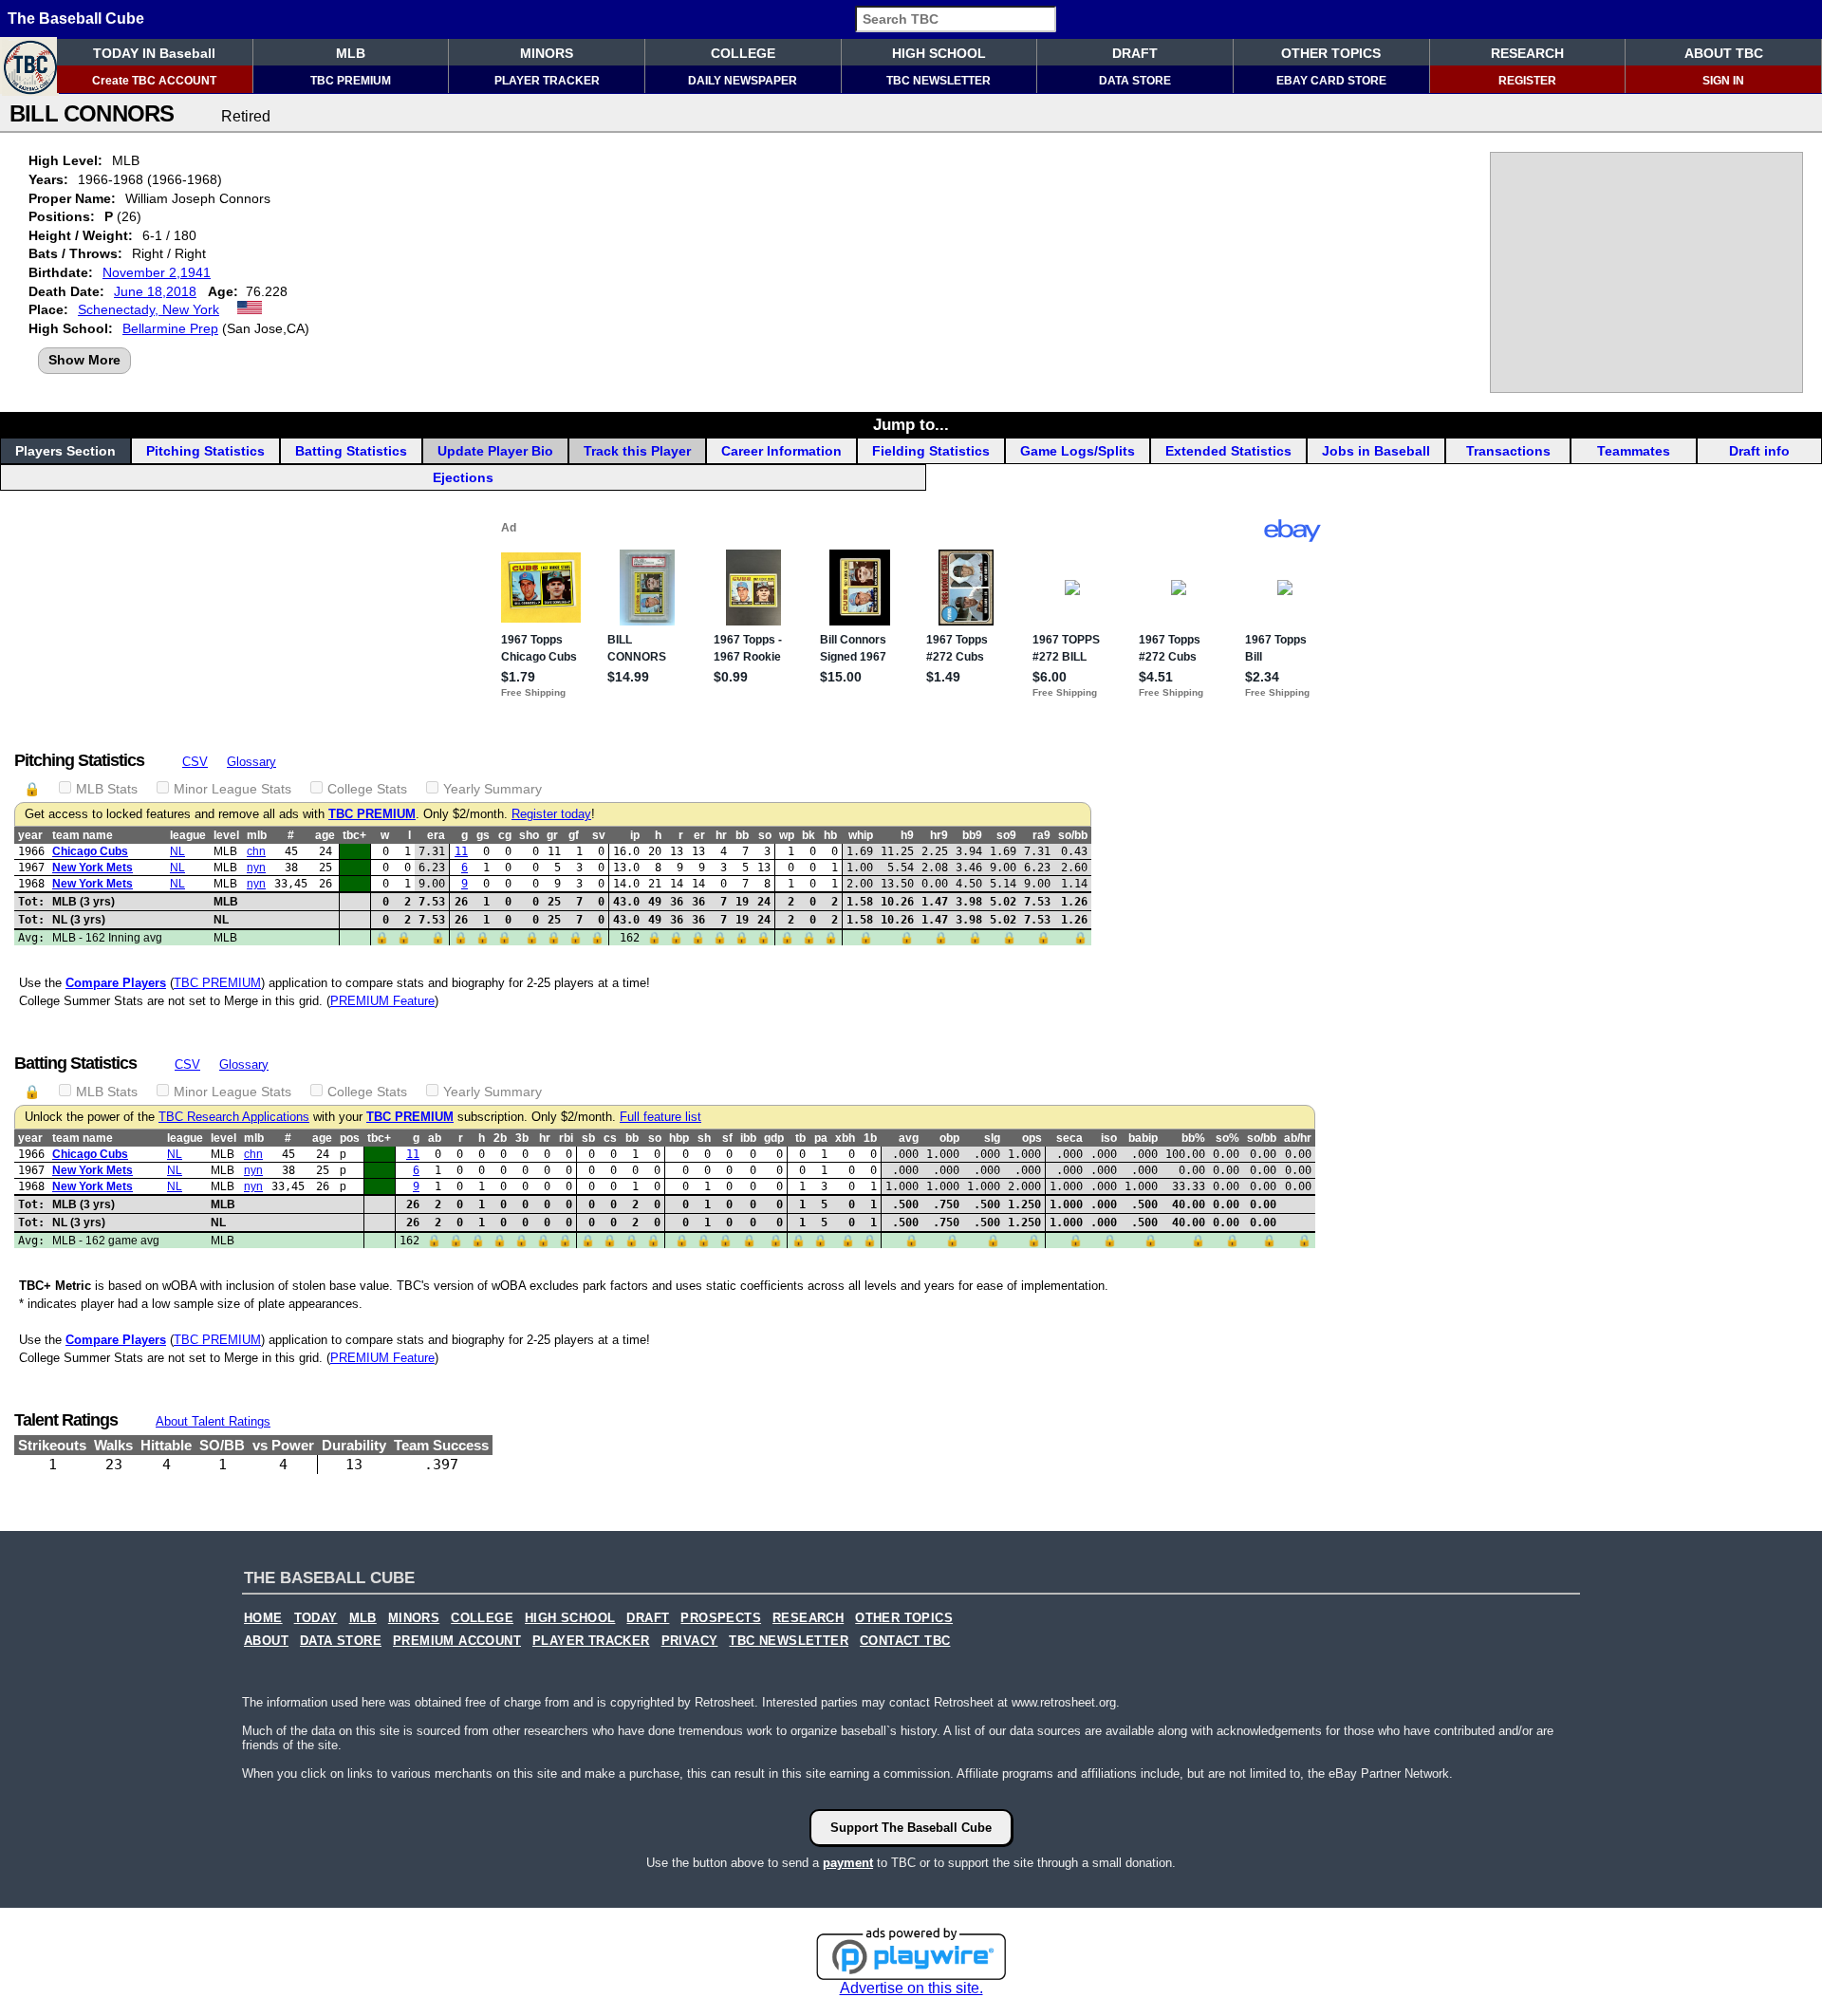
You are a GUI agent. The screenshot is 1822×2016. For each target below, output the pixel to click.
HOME (263, 1618)
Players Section (65, 451)
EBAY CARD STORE (1331, 81)
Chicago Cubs (90, 851)
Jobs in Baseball (1376, 451)
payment (848, 1863)
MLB (351, 53)
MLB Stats (107, 789)
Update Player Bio (495, 451)
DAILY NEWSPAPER (743, 81)
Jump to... (911, 424)
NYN (256, 868)
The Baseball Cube (76, 19)
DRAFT (1135, 53)
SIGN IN (1723, 81)
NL (177, 851)
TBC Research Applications (234, 1117)
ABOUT (266, 1641)
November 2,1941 (157, 272)
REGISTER (1527, 81)
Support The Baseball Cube (911, 1828)
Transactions (1508, 451)
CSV (195, 762)
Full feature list (660, 1117)
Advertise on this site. (911, 1988)
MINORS (547, 53)
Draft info (1759, 451)
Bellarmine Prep (170, 328)
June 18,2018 (155, 291)
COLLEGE (743, 53)
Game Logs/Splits (1078, 451)
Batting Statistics (351, 451)
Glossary (251, 762)
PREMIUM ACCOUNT (457, 1641)
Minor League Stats (232, 789)
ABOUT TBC (1724, 53)
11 (461, 851)
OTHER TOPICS (1331, 53)
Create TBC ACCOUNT (154, 81)
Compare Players (116, 983)
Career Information (781, 451)
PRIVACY (690, 1641)
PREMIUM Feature (382, 1001)
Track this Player (637, 451)
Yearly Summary (493, 789)
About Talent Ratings (213, 1421)
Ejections (463, 477)
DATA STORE (1135, 81)
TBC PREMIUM (351, 81)
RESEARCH (1527, 53)
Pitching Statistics (205, 451)
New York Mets (93, 868)
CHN (256, 851)
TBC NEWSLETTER (939, 81)
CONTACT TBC (905, 1641)
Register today (551, 814)
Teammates (1634, 451)
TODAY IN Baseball (154, 53)
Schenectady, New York (149, 309)
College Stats (367, 789)
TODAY (316, 1618)
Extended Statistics (1228, 451)
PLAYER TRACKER (547, 81)
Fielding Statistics (931, 451)
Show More (84, 360)
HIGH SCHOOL (939, 53)
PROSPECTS (721, 1618)
